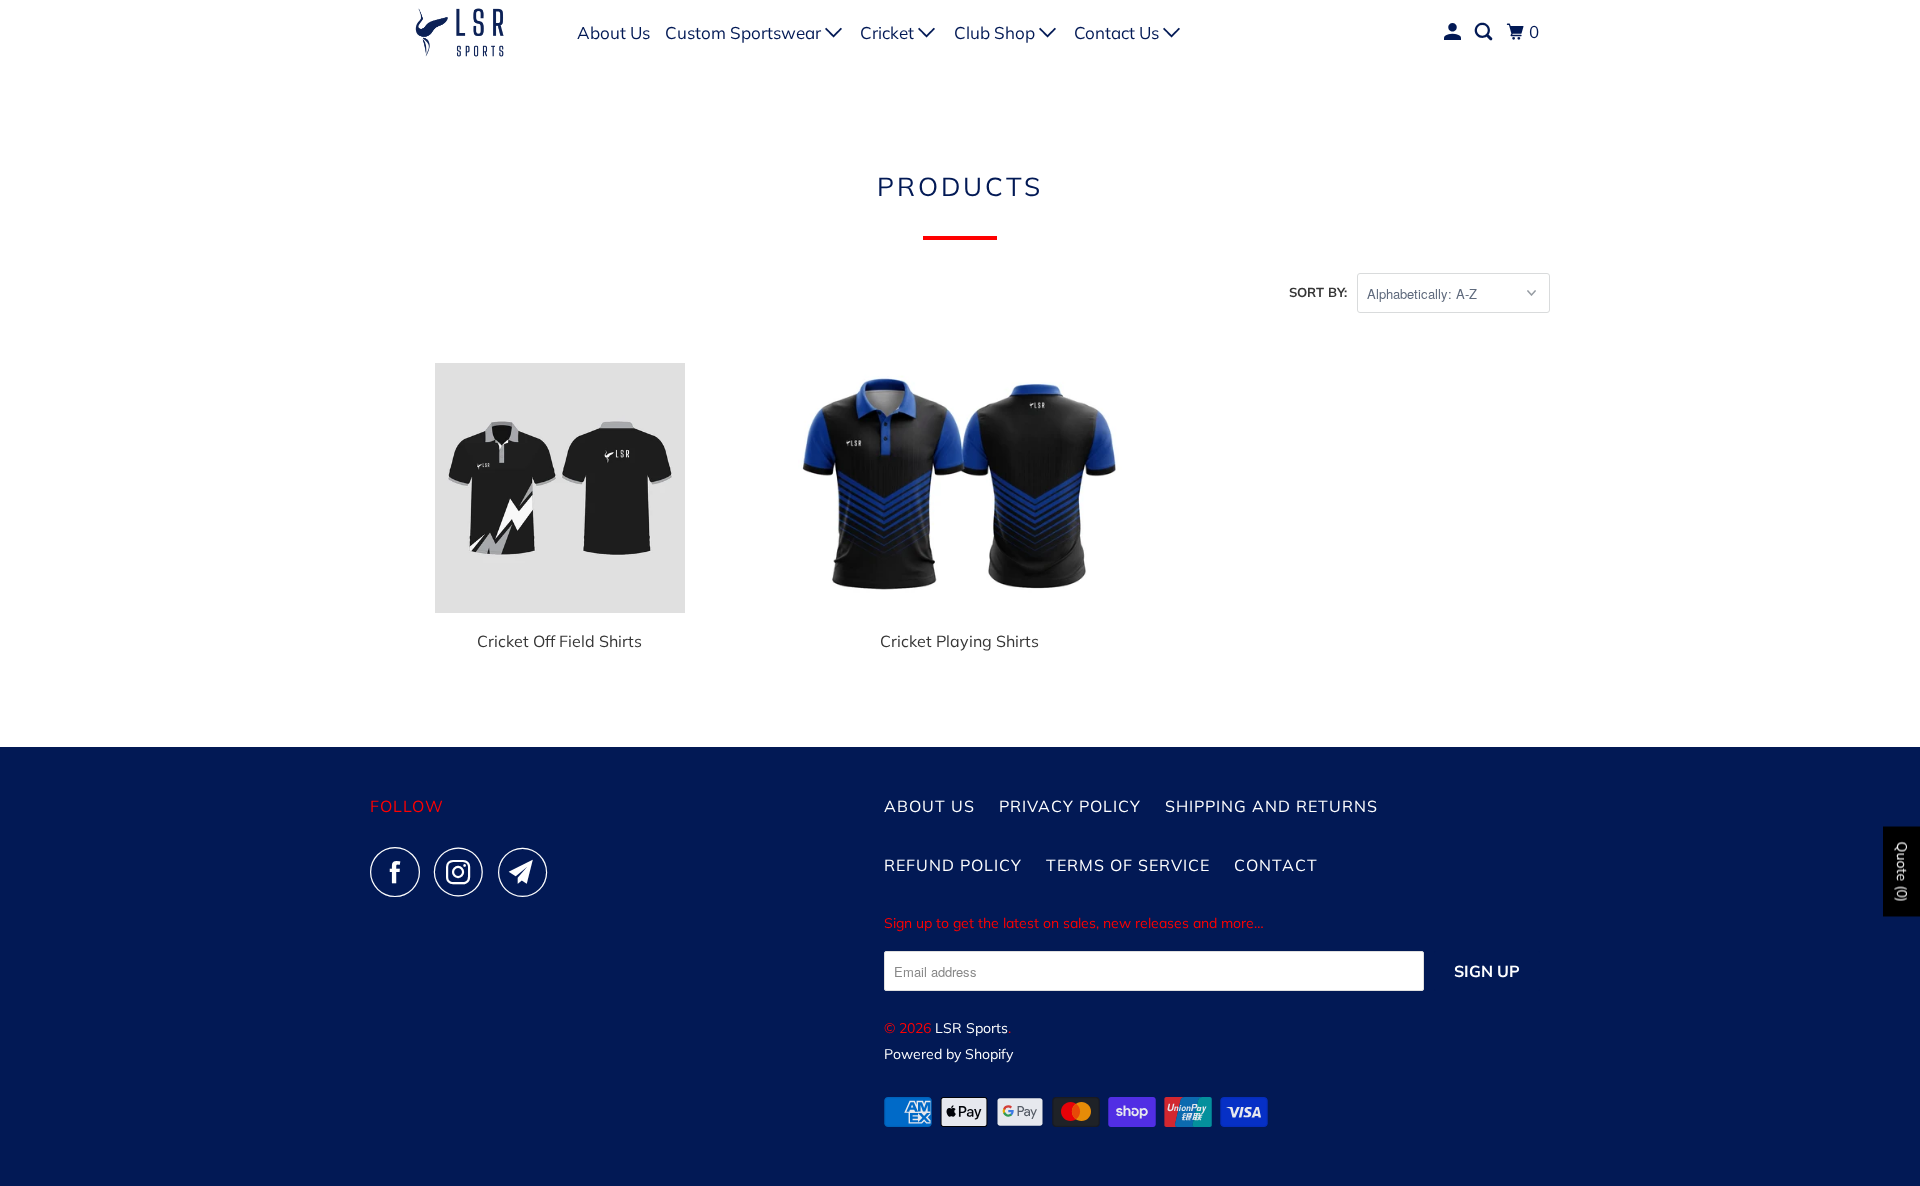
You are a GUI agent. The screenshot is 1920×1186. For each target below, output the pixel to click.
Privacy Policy (1070, 806)
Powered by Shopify (948, 1054)
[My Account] (1454, 32)
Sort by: (1318, 292)
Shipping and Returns (1271, 806)
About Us (613, 32)
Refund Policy (953, 865)
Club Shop (996, 32)
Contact (1276, 865)
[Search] (1485, 32)
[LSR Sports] (460, 32)
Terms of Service (1128, 865)
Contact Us (1118, 32)
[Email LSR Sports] (528, 872)
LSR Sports (971, 1028)
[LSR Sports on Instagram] (464, 872)
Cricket (889, 32)
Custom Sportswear (745, 32)
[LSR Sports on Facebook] (400, 872)
